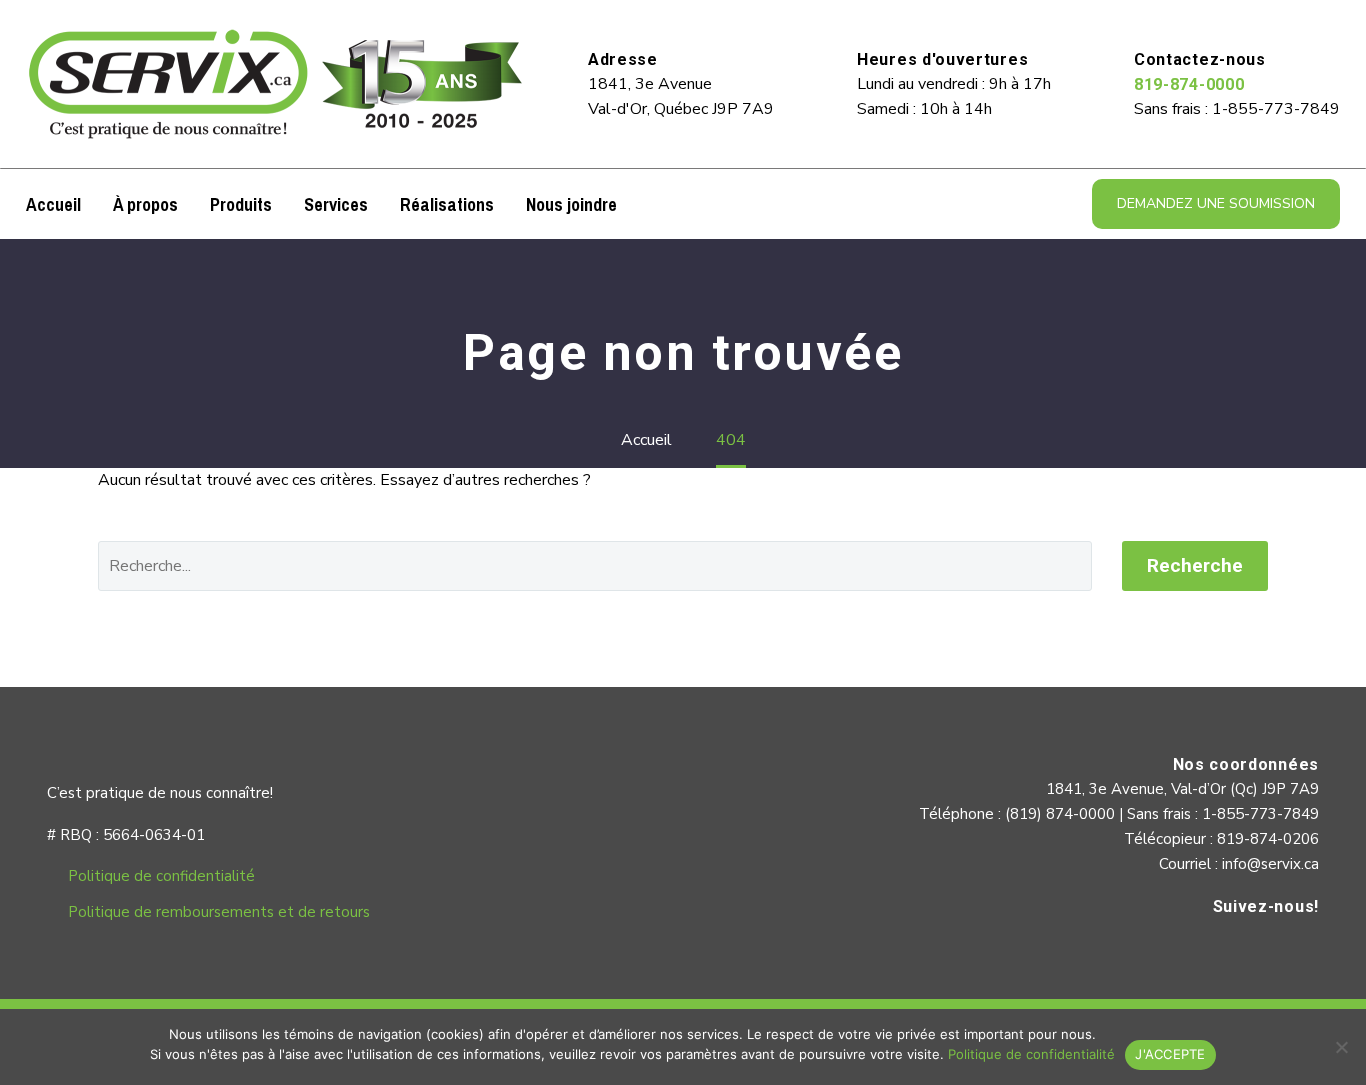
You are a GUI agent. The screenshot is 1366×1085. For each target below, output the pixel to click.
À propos (145, 204)
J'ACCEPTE (1170, 1054)
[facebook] (1299, 949)
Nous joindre (571, 204)
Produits (241, 204)
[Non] (1341, 1047)
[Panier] (646, 204)
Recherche (1195, 565)
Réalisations (447, 204)
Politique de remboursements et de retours (219, 912)
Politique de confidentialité (161, 876)
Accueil (53, 204)
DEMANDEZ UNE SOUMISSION (1216, 203)
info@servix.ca (1270, 864)
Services (336, 204)
